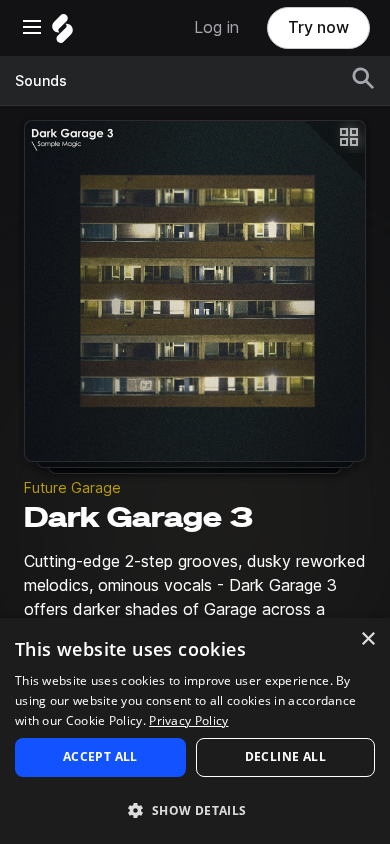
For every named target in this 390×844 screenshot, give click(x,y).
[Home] (62, 33)
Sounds (41, 81)
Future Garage (72, 488)
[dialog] (195, 731)
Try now (318, 27)
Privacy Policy (188, 720)
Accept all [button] (100, 756)
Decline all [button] (285, 756)
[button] (195, 809)
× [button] (367, 639)
